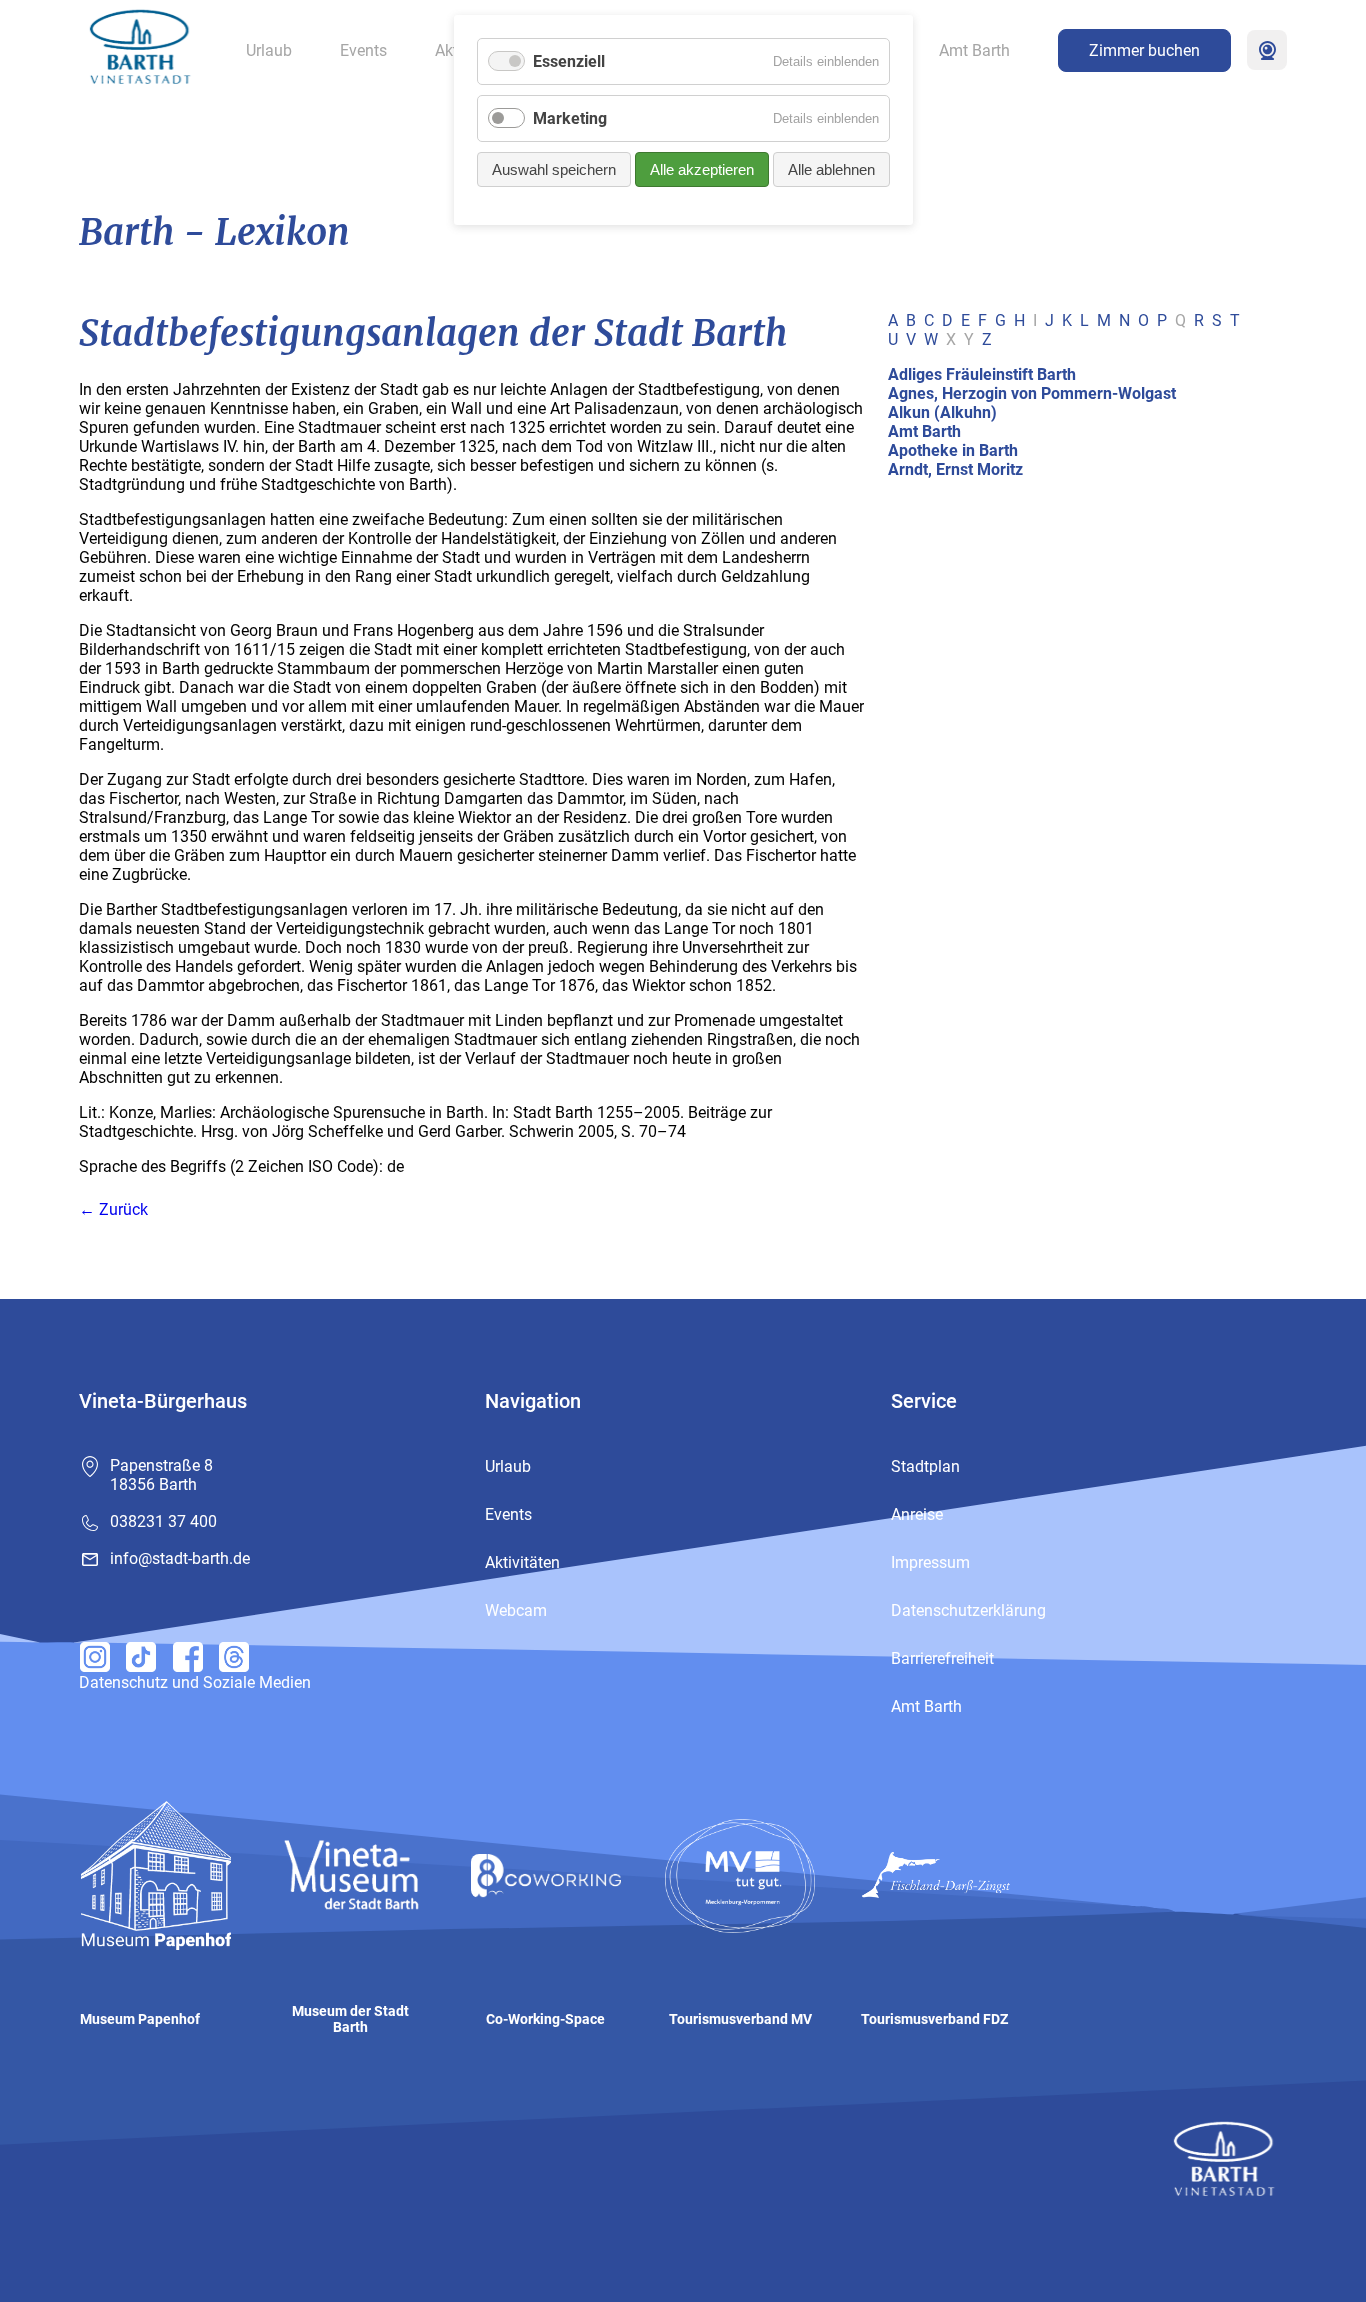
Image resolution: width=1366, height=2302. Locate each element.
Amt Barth (974, 50)
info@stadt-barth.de (180, 1558)
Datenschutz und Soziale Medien (195, 1682)
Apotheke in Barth (953, 450)
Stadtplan (925, 1466)
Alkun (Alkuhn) (942, 412)
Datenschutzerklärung (968, 1610)
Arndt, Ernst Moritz (955, 469)
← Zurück (113, 1209)
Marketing (570, 118)
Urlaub (269, 50)
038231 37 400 (163, 1521)
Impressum (930, 1562)
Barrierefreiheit (942, 1658)
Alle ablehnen (831, 169)
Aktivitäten (522, 1562)
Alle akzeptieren (702, 169)
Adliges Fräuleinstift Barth (982, 374)
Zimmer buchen (1144, 50)
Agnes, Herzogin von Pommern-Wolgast (1032, 393)
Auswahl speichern (554, 169)
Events (363, 50)
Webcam (1267, 50)
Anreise (917, 1514)
